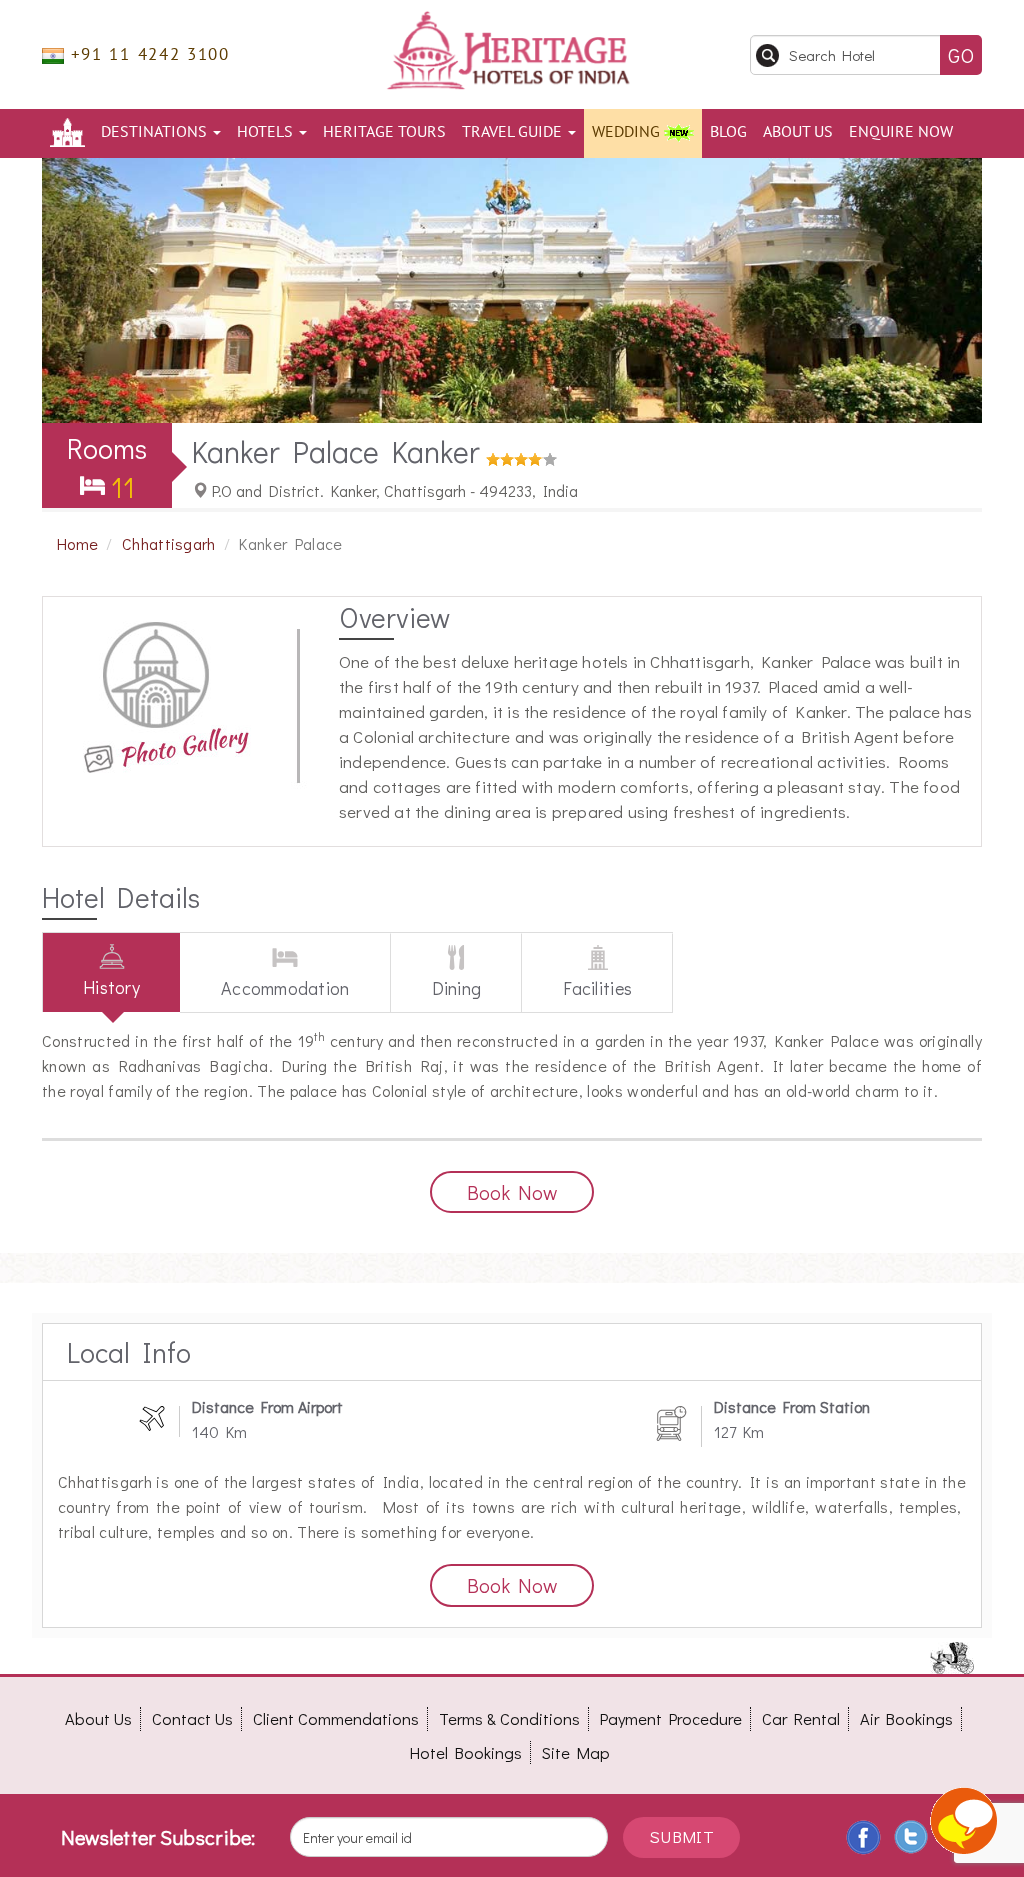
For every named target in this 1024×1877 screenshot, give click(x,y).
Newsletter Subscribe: (158, 1837)
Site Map (576, 1752)
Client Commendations (336, 1718)
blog (728, 132)
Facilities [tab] (597, 988)
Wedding (628, 132)
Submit (681, 1836)
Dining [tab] (457, 988)
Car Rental (801, 1718)
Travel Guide (514, 132)
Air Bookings (906, 1718)
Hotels (267, 132)
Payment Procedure (671, 1718)
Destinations (156, 132)
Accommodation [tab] (285, 988)
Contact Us (192, 1718)
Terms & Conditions (509, 1718)
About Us (798, 132)
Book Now (512, 1192)
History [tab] (111, 987)
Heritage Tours (384, 132)
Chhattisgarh (169, 543)
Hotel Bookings (466, 1752)
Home (77, 543)
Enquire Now (901, 132)
